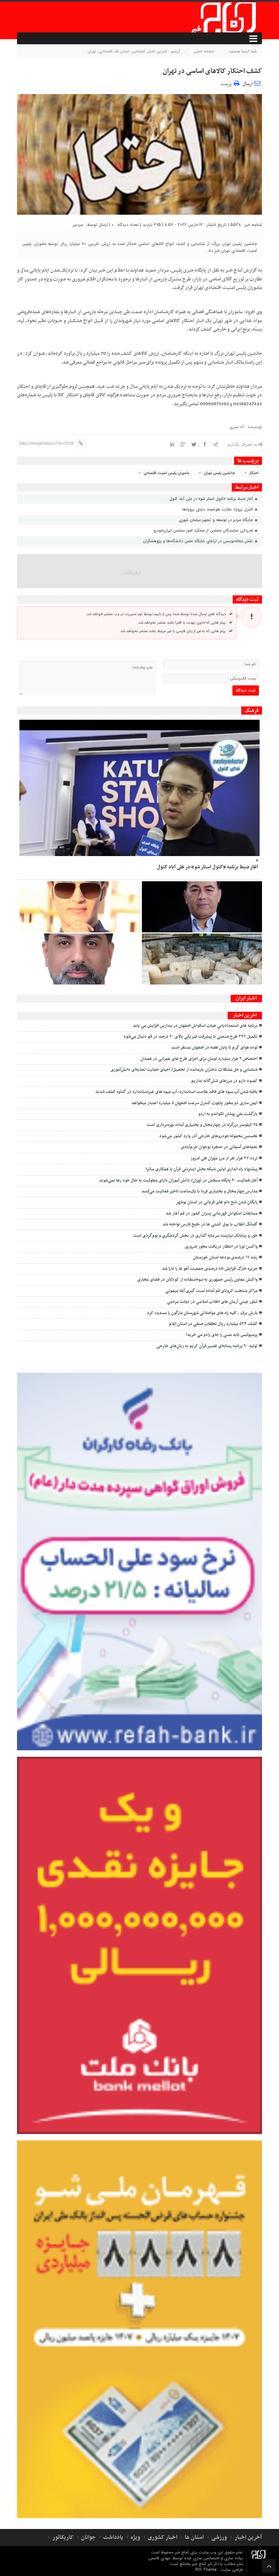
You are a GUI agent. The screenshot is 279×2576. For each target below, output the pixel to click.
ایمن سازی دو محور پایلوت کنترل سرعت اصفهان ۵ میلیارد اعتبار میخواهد (194, 1103)
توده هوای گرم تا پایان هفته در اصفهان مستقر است (214, 1048)
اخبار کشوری (162, 2537)
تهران (92, 51)
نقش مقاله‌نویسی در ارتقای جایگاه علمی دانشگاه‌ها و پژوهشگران (199, 541)
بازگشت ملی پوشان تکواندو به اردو (227, 1114)
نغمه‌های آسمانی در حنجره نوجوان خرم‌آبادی (219, 1147)
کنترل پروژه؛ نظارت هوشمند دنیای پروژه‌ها (218, 509)
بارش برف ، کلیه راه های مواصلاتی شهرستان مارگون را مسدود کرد (202, 1313)
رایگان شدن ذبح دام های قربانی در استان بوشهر (217, 1202)
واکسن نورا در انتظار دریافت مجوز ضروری (221, 1247)
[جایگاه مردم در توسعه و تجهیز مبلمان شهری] (202, 907)
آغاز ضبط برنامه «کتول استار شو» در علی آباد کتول (212, 499)
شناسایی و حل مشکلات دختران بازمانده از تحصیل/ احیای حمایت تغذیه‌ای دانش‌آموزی (184, 1070)
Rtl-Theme (206, 2570)
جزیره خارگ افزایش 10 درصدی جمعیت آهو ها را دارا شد (210, 1269)
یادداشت (113, 2537)
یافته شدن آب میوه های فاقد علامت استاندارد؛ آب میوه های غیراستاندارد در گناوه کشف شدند (176, 1092)
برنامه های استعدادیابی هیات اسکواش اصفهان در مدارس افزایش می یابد (195, 1026)
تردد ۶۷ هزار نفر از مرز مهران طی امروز (224, 1158)
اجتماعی (139, 51)
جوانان (88, 2537)
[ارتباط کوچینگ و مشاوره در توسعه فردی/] (79, 959)
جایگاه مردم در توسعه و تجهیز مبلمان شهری (216, 520)
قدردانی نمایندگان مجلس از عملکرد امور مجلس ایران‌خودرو (204, 530)
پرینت (227, 83)
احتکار (254, 473)
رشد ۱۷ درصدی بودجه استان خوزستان (225, 1257)
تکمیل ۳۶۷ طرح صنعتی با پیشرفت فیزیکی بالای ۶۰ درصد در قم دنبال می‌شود (191, 1037)
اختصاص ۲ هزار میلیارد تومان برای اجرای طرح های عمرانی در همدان (199, 1059)
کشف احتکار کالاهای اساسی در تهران (212, 71)
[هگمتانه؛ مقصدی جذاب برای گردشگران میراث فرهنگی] (202, 959)
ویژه (135, 2537)
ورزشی (219, 2537)
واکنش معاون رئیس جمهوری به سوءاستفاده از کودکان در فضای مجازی (197, 1280)
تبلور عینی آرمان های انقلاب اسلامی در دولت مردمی (212, 1302)
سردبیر (78, 225)
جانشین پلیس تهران (219, 473)
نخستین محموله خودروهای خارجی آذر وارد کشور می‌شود (208, 1136)
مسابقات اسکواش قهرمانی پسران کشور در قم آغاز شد (212, 1214)
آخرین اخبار (157, 51)
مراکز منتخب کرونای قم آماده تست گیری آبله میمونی (211, 1291)
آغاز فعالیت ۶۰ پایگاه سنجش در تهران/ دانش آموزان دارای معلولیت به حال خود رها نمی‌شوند (178, 1180)
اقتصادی (106, 51)
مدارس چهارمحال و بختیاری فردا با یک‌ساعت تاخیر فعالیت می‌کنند (200, 1191)
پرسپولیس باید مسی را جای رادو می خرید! (222, 1335)
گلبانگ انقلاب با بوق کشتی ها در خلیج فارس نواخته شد (210, 1224)
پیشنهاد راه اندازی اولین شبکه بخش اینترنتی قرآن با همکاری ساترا (202, 1169)
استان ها (122, 51)
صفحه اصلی (204, 51)
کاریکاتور (63, 2537)
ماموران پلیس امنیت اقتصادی (167, 473)
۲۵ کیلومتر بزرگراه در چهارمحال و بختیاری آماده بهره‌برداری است (202, 1125)
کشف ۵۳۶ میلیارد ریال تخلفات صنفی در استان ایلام (213, 1324)
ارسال (248, 84)
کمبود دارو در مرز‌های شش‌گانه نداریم (224, 1081)
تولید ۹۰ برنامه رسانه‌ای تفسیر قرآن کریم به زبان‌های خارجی (207, 1346)
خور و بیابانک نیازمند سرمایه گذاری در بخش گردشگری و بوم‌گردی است (195, 1236)
